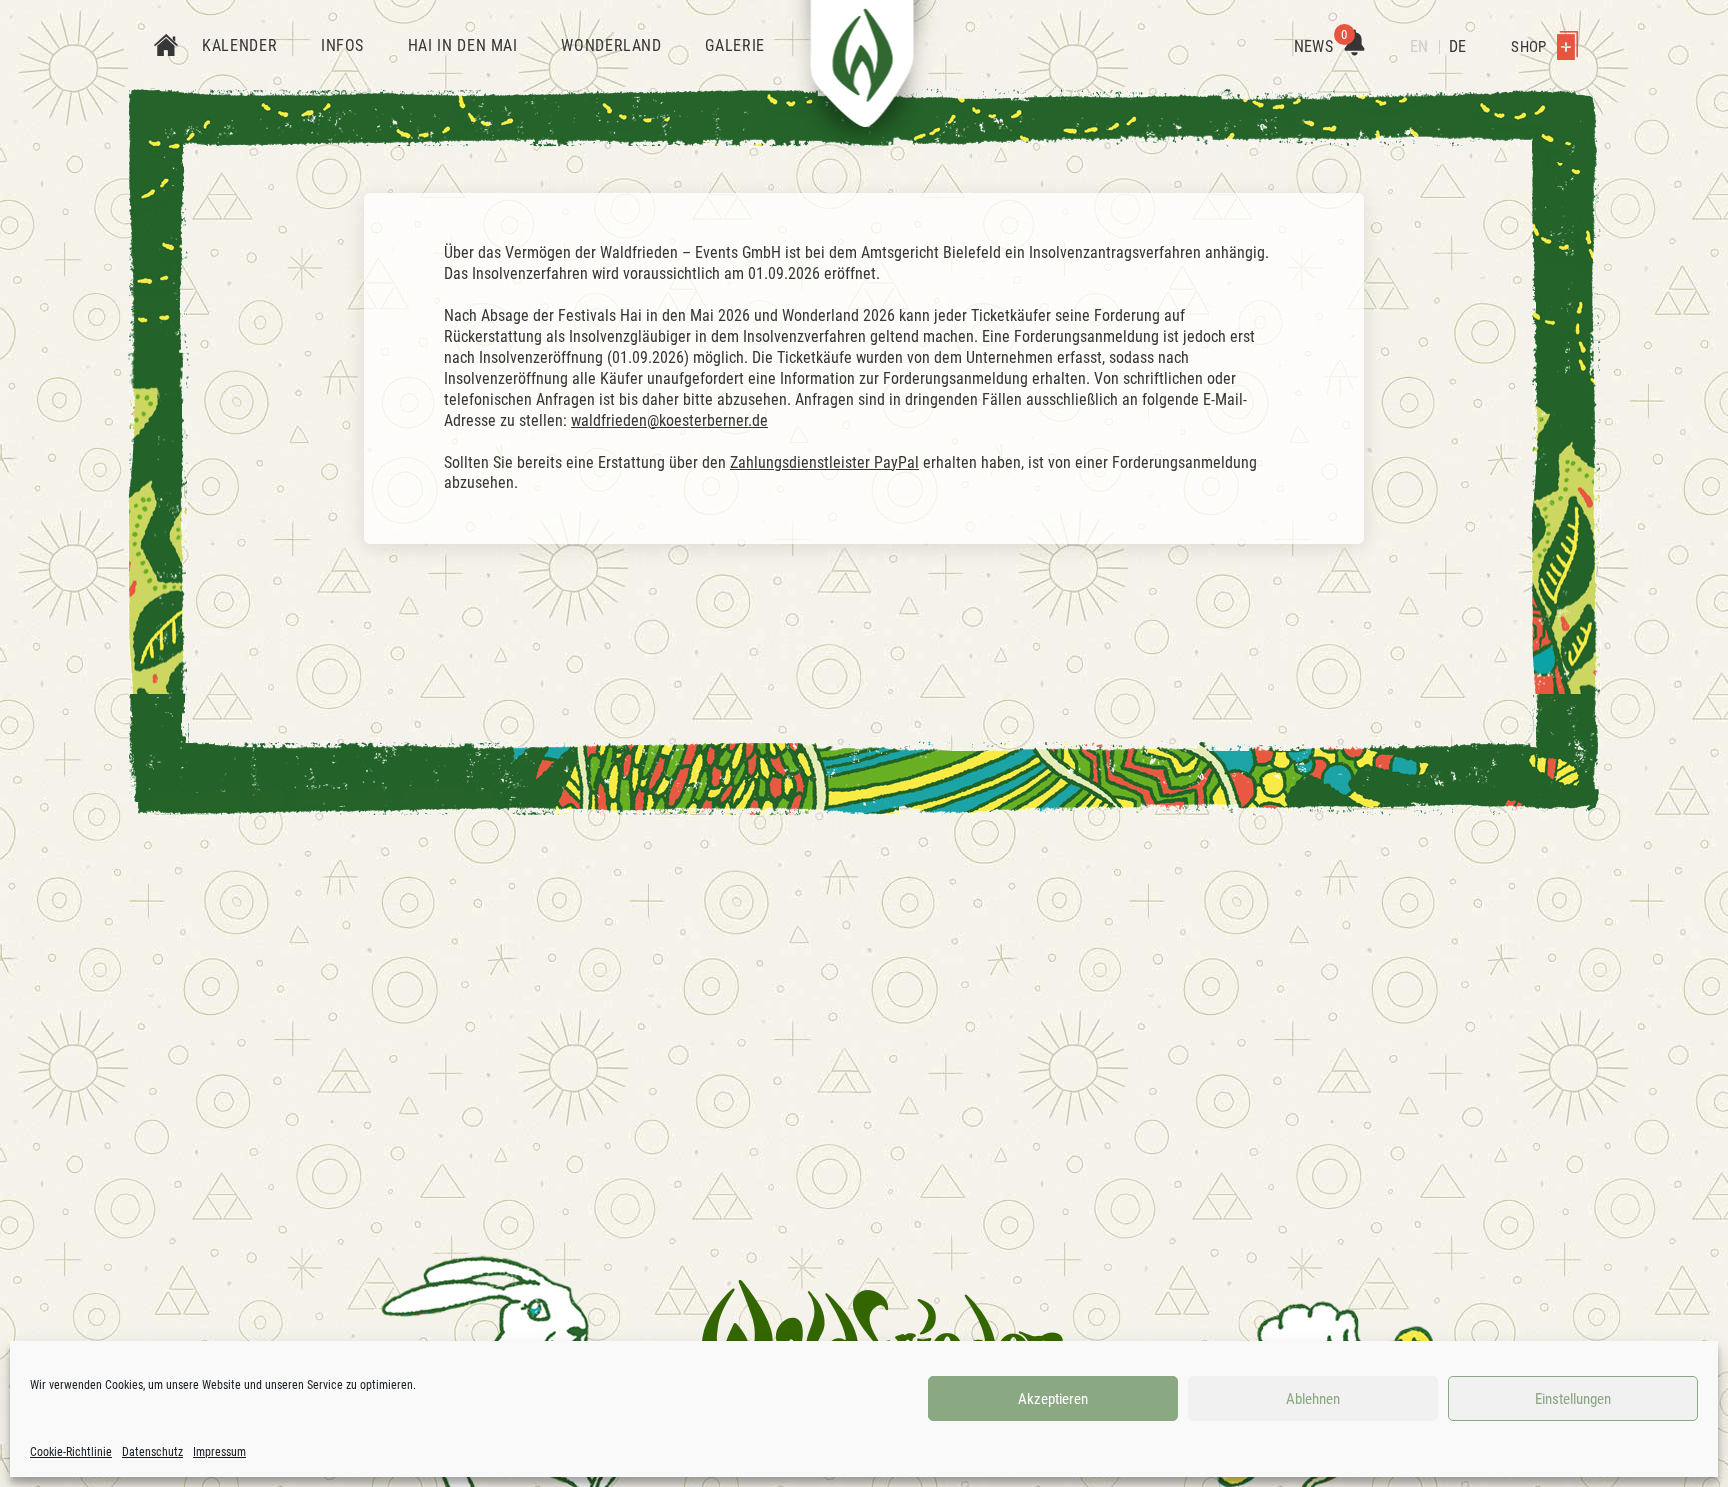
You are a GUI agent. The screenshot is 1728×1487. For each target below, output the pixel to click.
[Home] (166, 47)
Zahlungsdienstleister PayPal (824, 462)
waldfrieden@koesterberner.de (669, 420)
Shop (1530, 47)
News (1321, 46)
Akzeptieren (1053, 1399)
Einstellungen (1573, 1399)
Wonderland (611, 45)
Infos (342, 45)
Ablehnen (1313, 1399)
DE (1457, 46)
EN (1419, 46)
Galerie (734, 45)
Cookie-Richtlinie (71, 1452)
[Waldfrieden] (883, 1335)
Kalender (239, 45)
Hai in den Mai (463, 45)
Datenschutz (152, 1452)
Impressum (219, 1452)
